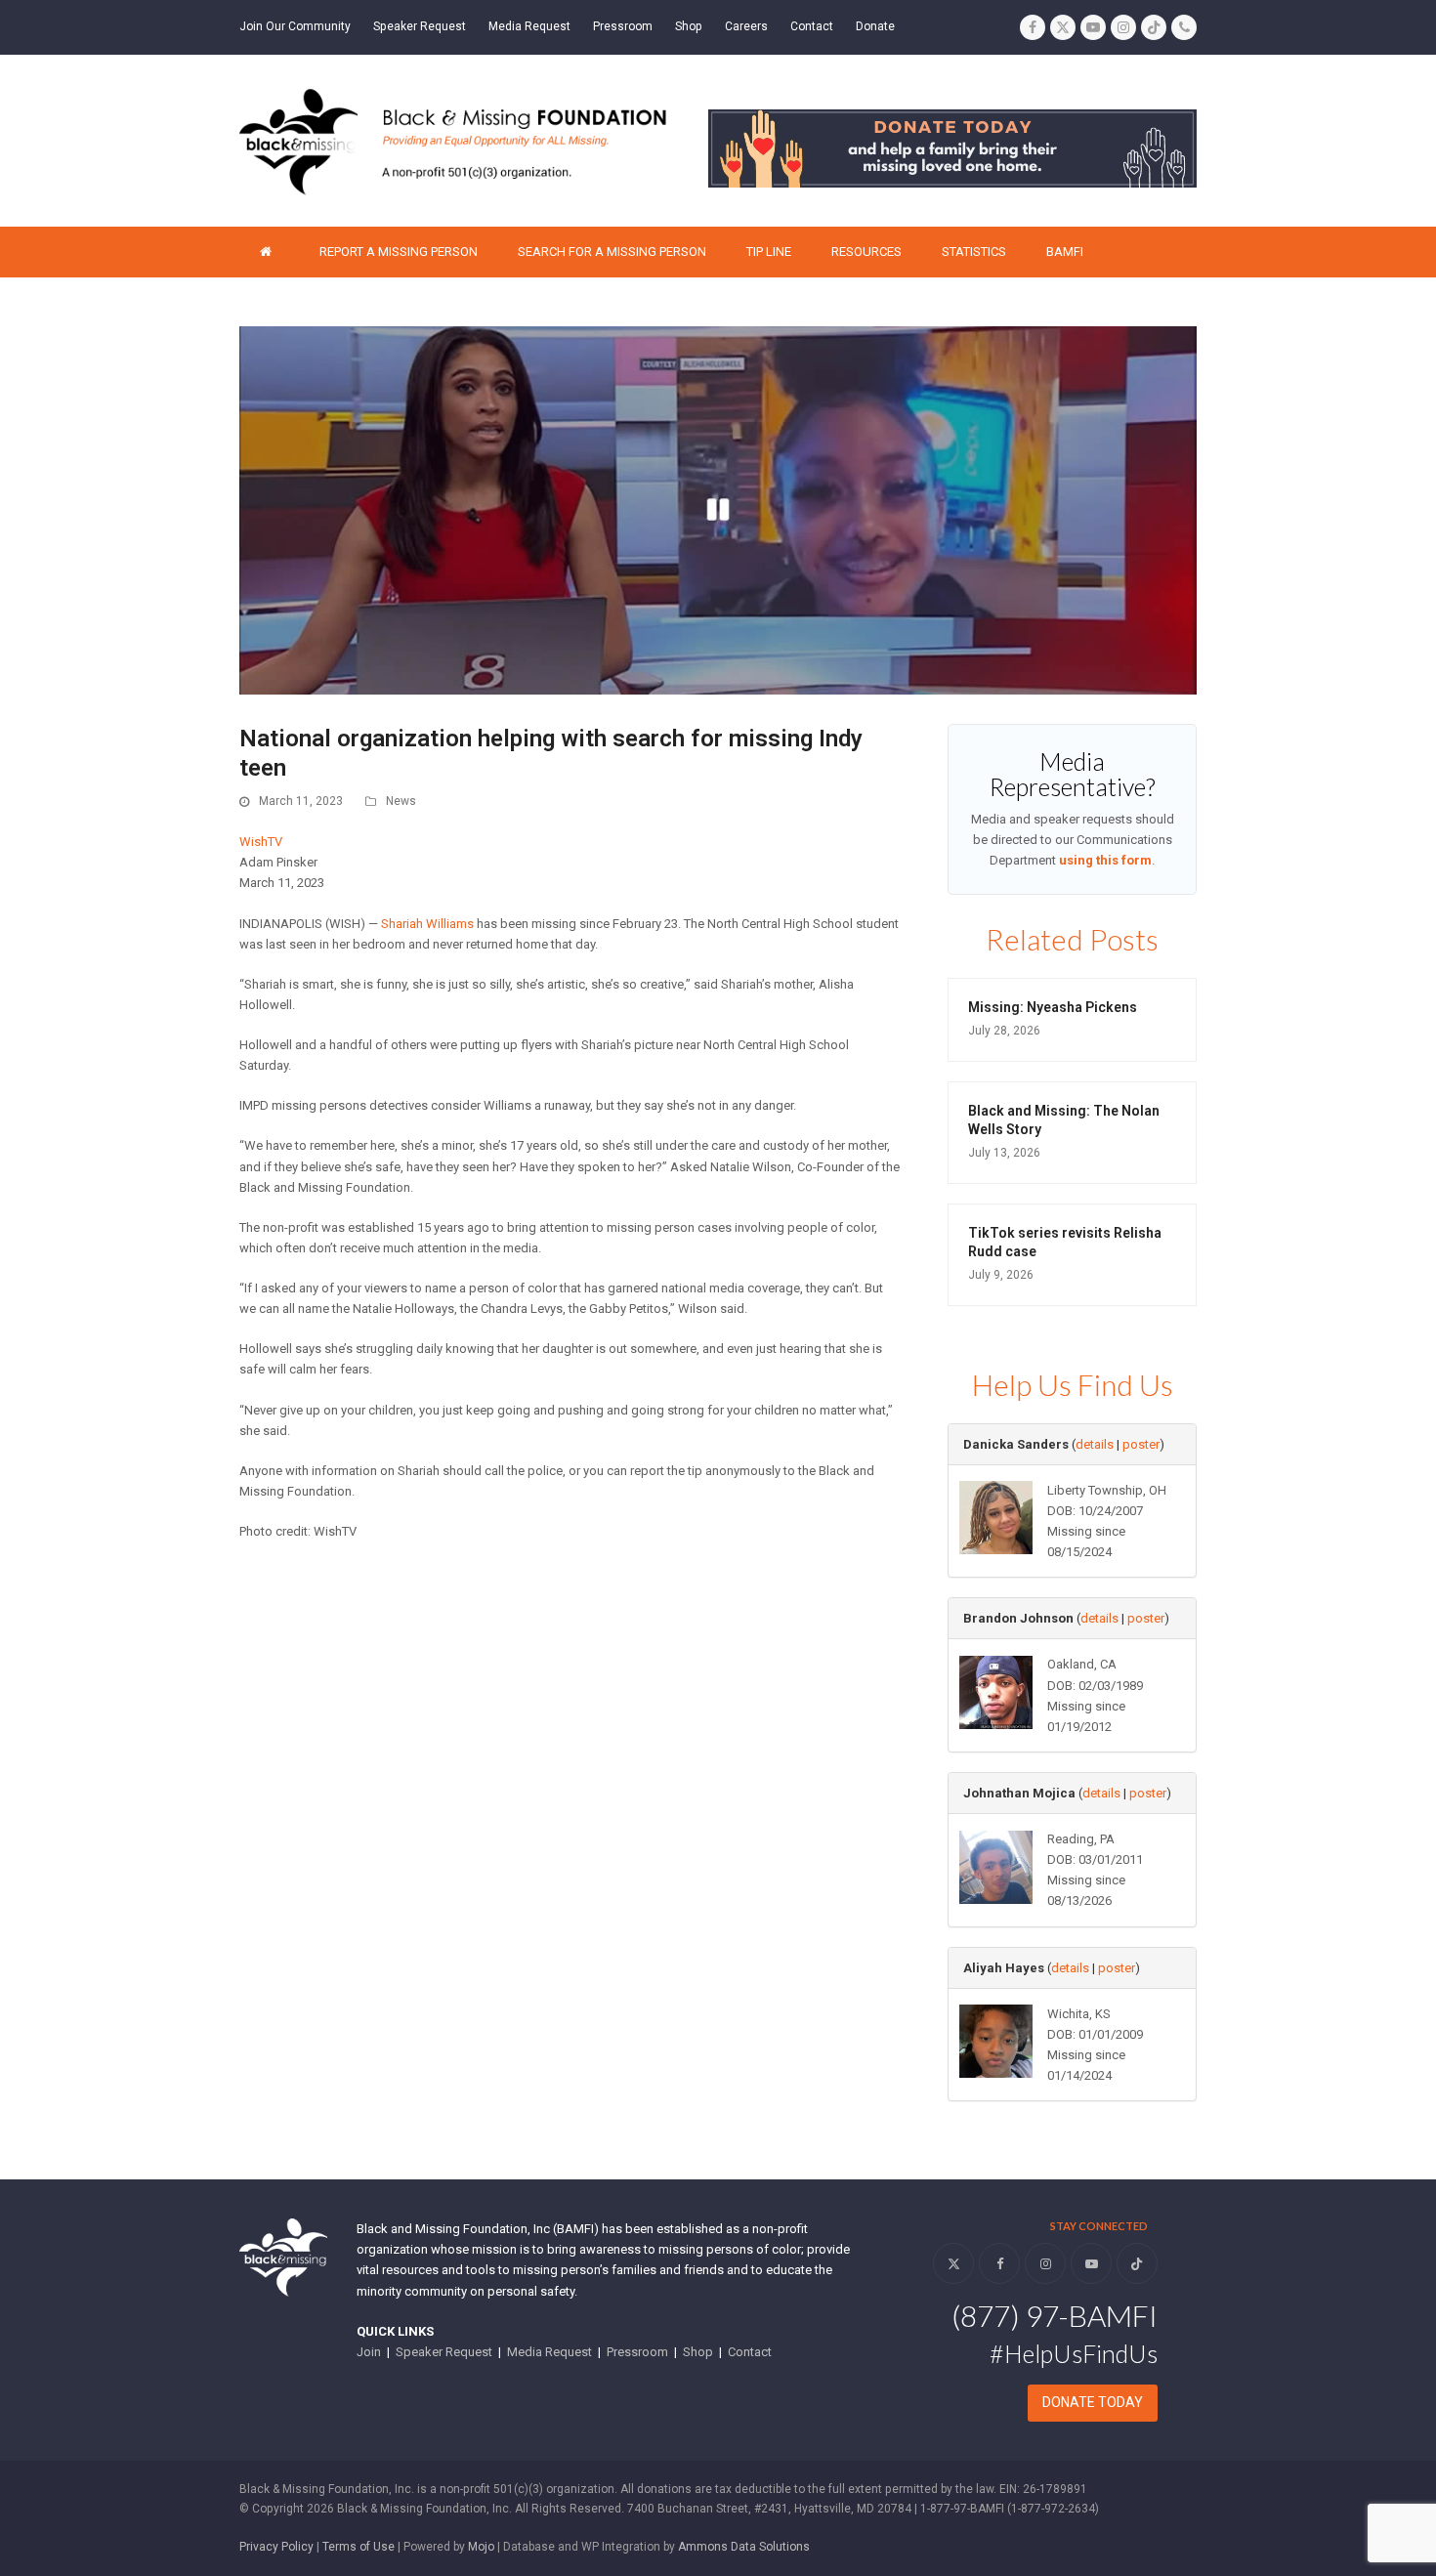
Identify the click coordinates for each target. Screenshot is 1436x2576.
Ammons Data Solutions (744, 2547)
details (1095, 1444)
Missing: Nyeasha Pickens (1053, 1007)
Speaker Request (444, 2352)
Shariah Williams (427, 924)
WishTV (261, 842)
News (401, 801)
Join (369, 2352)
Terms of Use (359, 2547)
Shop (698, 2352)
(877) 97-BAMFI (1055, 2315)
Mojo (481, 2547)
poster (1141, 1444)
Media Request (549, 2352)
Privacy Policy (276, 2547)
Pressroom (637, 2352)
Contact (750, 2352)
